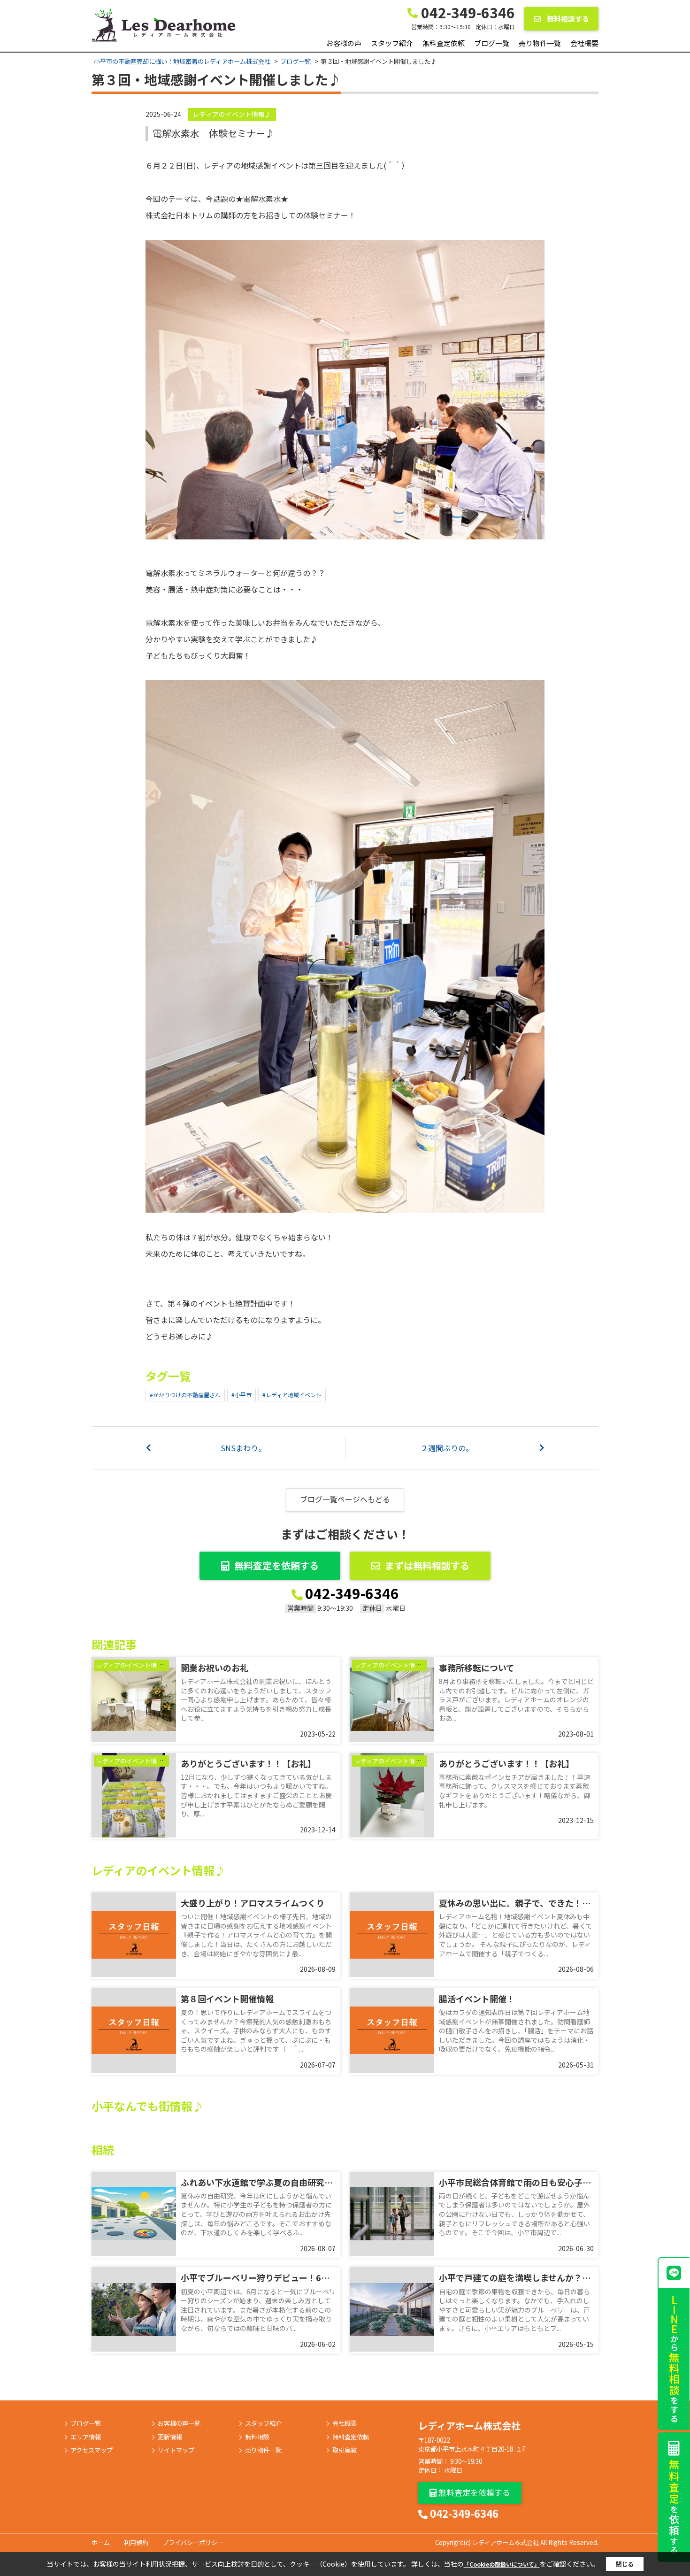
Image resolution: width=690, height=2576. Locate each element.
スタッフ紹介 (392, 43)
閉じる (625, 2564)
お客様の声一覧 (179, 2423)
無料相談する (567, 19)
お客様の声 (344, 43)
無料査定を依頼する (276, 1565)
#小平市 (241, 1395)
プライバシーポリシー (193, 2542)
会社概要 (584, 43)
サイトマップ (176, 2450)
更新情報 (170, 2437)
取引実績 (345, 2450)
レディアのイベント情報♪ (232, 114)
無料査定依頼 (444, 43)
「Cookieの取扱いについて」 (502, 2564)
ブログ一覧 (492, 43)
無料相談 (257, 2437)
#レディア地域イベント (292, 1395)
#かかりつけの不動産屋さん (185, 1395)
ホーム (101, 2542)
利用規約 (136, 2542)
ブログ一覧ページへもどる (345, 1499)
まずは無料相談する (427, 1565)
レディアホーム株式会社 (469, 2426)
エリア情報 (86, 2437)
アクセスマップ (92, 2450)
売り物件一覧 (540, 43)
